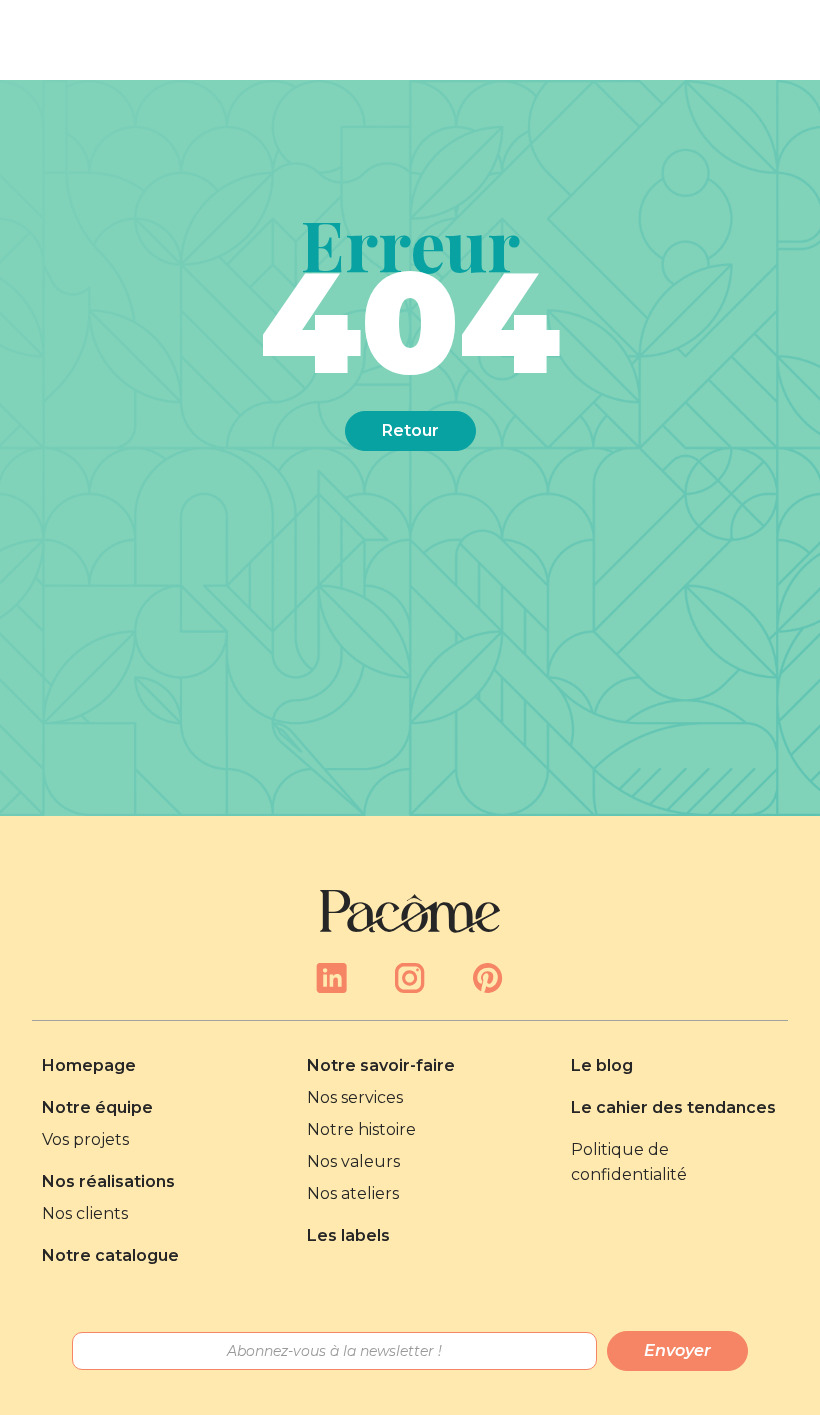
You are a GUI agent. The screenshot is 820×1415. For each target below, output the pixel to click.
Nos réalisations (108, 1181)
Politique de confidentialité (629, 1162)
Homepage (89, 1065)
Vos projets (85, 1139)
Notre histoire (361, 1129)
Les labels (348, 1235)
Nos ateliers (353, 1193)
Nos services (355, 1097)
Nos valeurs (353, 1161)
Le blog (602, 1065)
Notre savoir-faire (381, 1065)
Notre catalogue (110, 1255)
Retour (410, 430)
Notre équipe (97, 1107)
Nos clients (85, 1213)
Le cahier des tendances (673, 1107)
